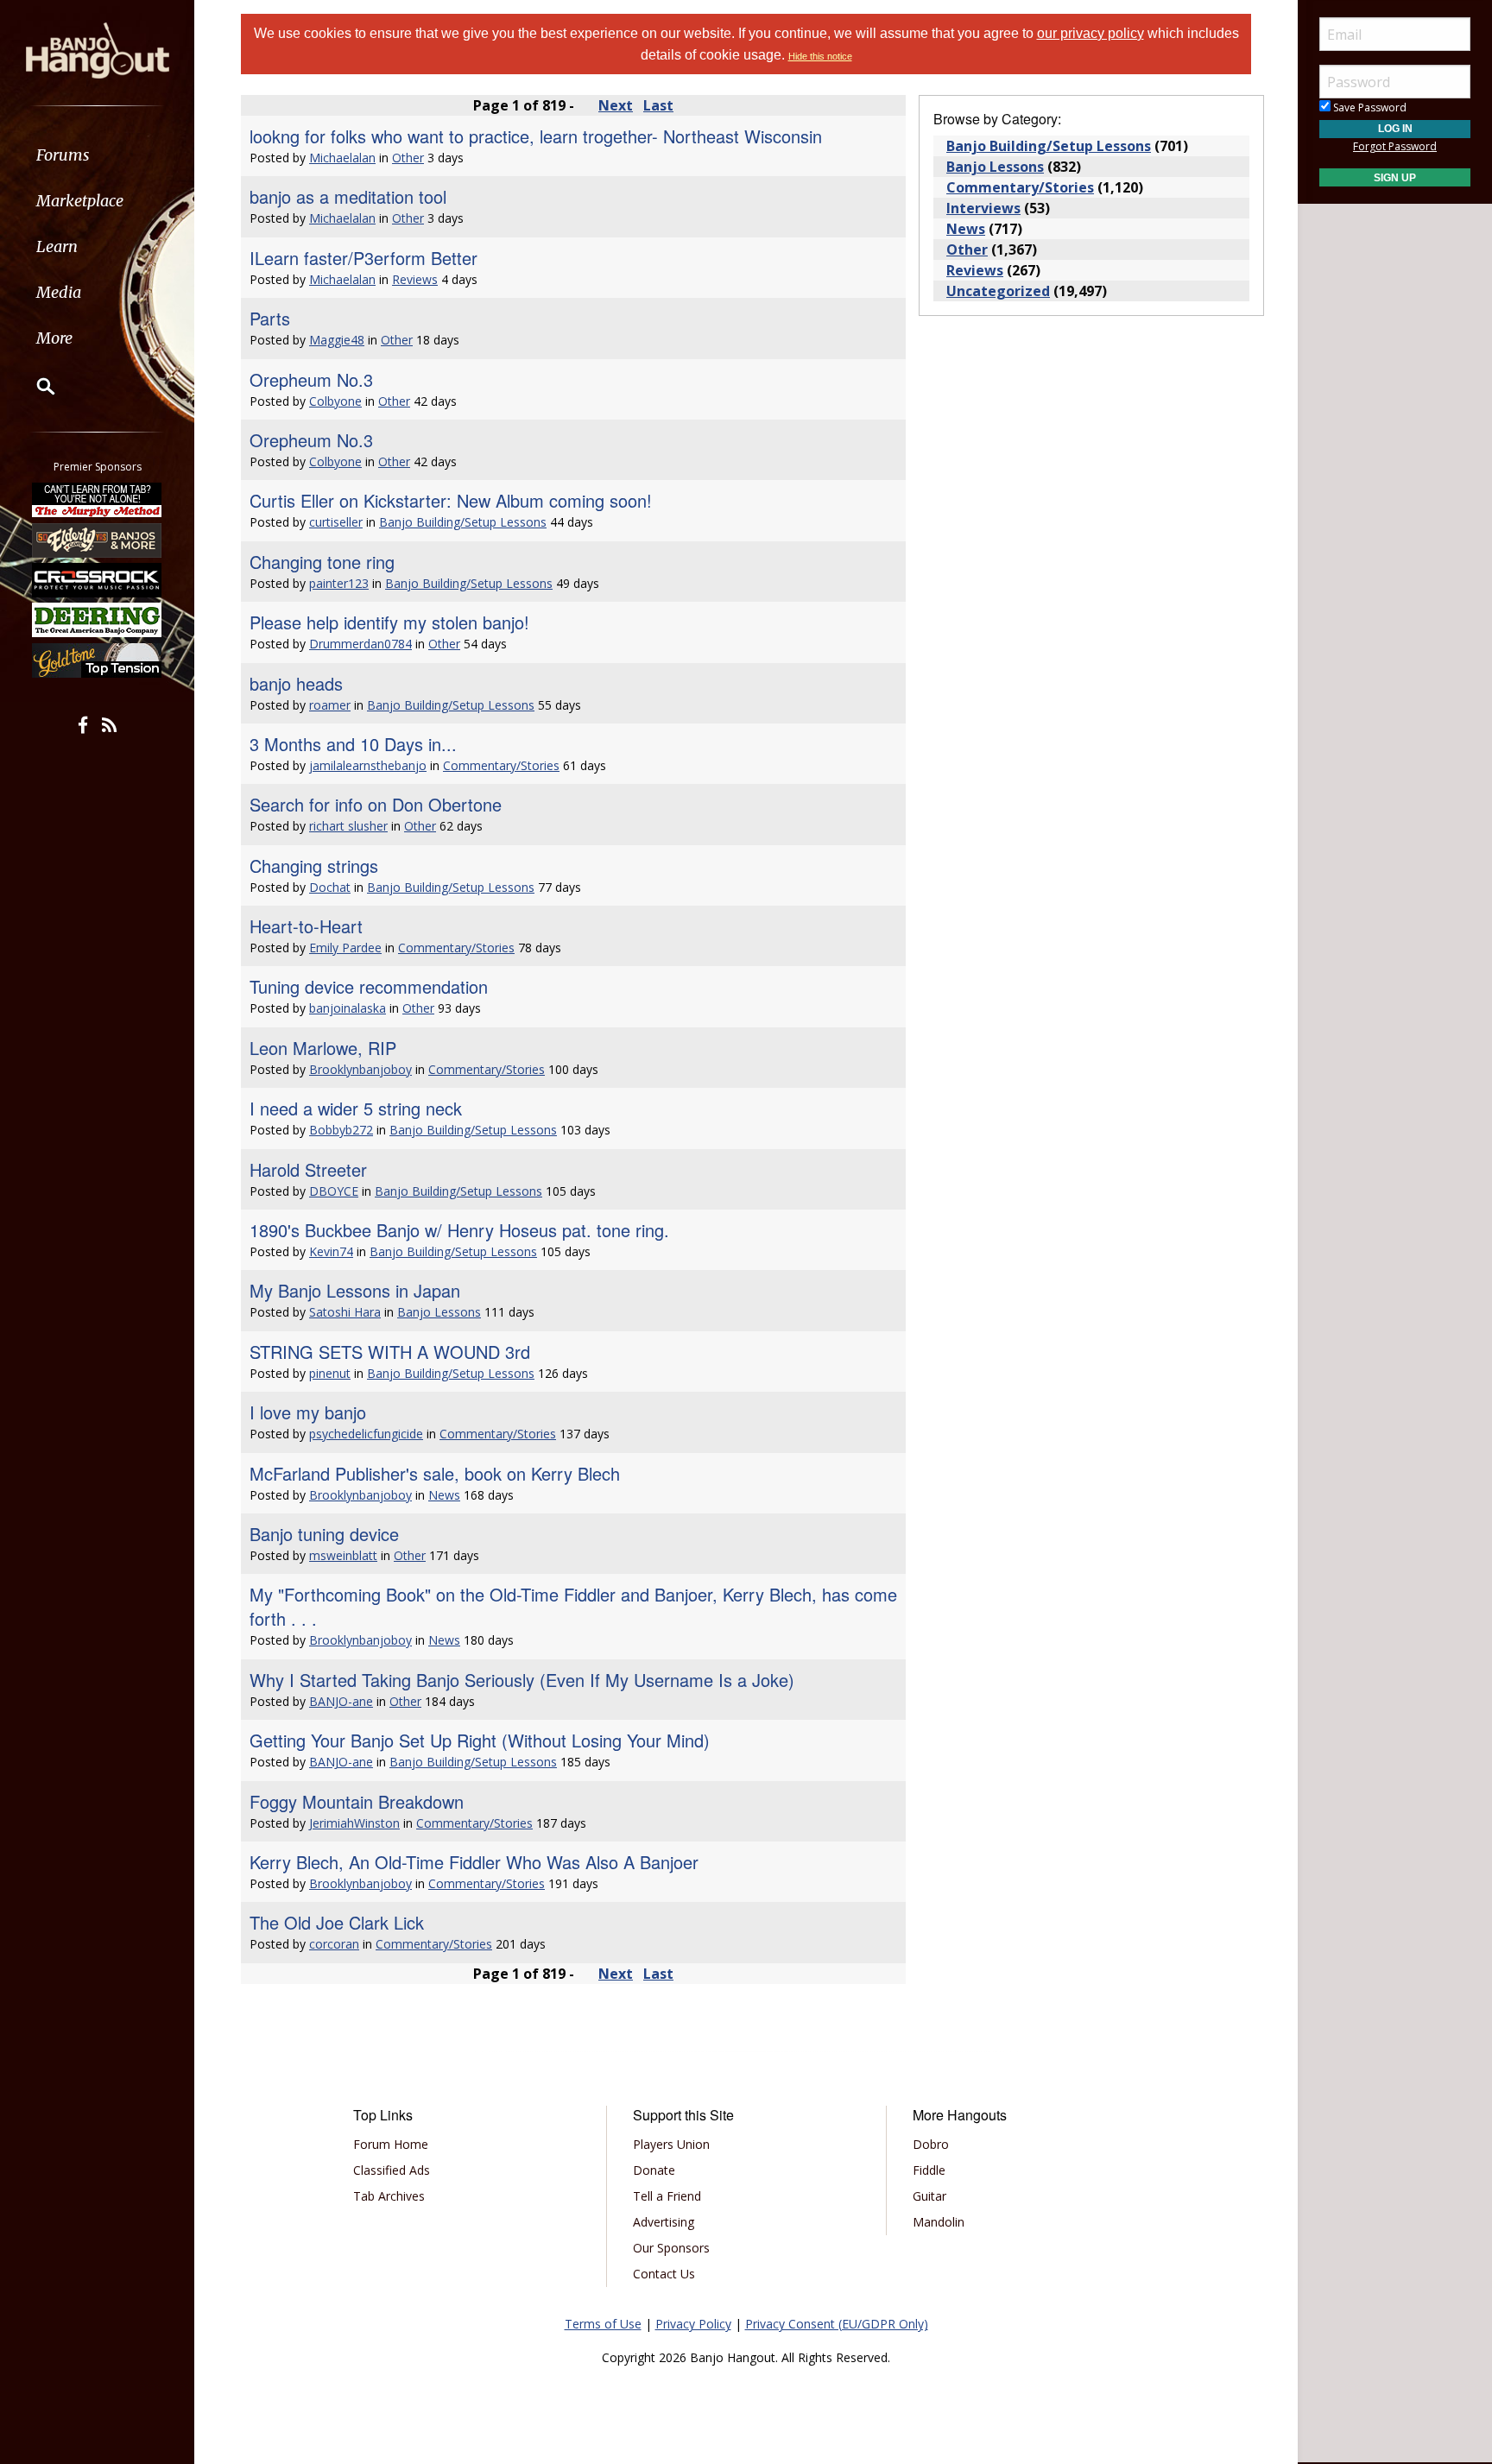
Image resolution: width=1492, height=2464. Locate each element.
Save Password (1369, 107)
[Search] (35, 386)
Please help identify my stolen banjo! (389, 622)
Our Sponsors (671, 2248)
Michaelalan (342, 158)
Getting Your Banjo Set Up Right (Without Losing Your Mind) (480, 1740)
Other (408, 158)
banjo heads (296, 683)
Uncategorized (998, 291)
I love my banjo (308, 1412)
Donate (654, 2170)
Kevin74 (331, 1251)
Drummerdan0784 (360, 644)
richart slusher (348, 826)
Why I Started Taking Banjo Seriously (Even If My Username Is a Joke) (522, 1680)
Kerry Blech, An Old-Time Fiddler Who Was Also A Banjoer (474, 1862)
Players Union (671, 2144)
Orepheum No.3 (311, 379)
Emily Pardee (345, 948)
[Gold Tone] (98, 660)
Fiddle (929, 2170)
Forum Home (391, 2144)
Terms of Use (603, 2324)
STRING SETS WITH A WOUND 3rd (390, 1352)
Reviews (415, 279)
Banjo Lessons (439, 1312)
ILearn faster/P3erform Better (364, 258)
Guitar (929, 2196)
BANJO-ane (341, 1701)
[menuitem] (97, 155)
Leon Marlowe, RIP (323, 1048)
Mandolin (939, 2222)
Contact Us (664, 2274)
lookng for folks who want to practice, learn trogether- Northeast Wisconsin (536, 136)
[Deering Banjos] (98, 620)
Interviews (983, 208)
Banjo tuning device (324, 1534)
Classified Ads (392, 2170)
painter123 (339, 583)
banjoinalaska (348, 1008)
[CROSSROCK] (98, 580)
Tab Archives (389, 2196)
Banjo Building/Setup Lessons (463, 522)
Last (658, 105)
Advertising (664, 2222)
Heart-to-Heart (306, 926)
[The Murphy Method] (98, 500)
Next (616, 105)
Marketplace (80, 201)
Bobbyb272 (341, 1130)
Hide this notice (820, 56)
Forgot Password (1395, 146)
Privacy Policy (693, 2324)
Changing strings (314, 866)
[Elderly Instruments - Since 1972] (98, 540)
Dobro (931, 2144)
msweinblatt (343, 1555)
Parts (270, 318)
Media (59, 292)
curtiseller (336, 522)
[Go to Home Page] (98, 49)
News (444, 1495)
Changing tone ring (322, 562)
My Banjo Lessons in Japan (355, 1290)
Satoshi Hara (345, 1312)
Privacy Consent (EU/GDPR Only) (837, 2324)
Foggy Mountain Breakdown (357, 1801)
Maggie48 (337, 340)
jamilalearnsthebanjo (368, 765)
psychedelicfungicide (366, 1434)
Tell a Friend (667, 2196)
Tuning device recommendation (369, 986)
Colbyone (335, 401)
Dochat (330, 887)
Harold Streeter (308, 1169)
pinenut (330, 1373)
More (54, 338)
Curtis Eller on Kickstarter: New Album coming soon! (451, 500)
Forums (63, 155)
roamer (330, 705)
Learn (57, 246)
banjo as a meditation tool (348, 196)
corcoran (334, 1944)
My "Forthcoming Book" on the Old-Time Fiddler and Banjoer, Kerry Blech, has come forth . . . (573, 1606)
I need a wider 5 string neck (356, 1108)
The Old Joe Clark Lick (337, 1922)
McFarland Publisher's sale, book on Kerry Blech (435, 1473)
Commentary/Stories (501, 765)
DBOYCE (334, 1191)
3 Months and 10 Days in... (353, 744)
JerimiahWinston (354, 1823)
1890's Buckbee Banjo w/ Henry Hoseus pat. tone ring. (459, 1230)
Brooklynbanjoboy (360, 1069)
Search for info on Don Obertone (376, 804)
